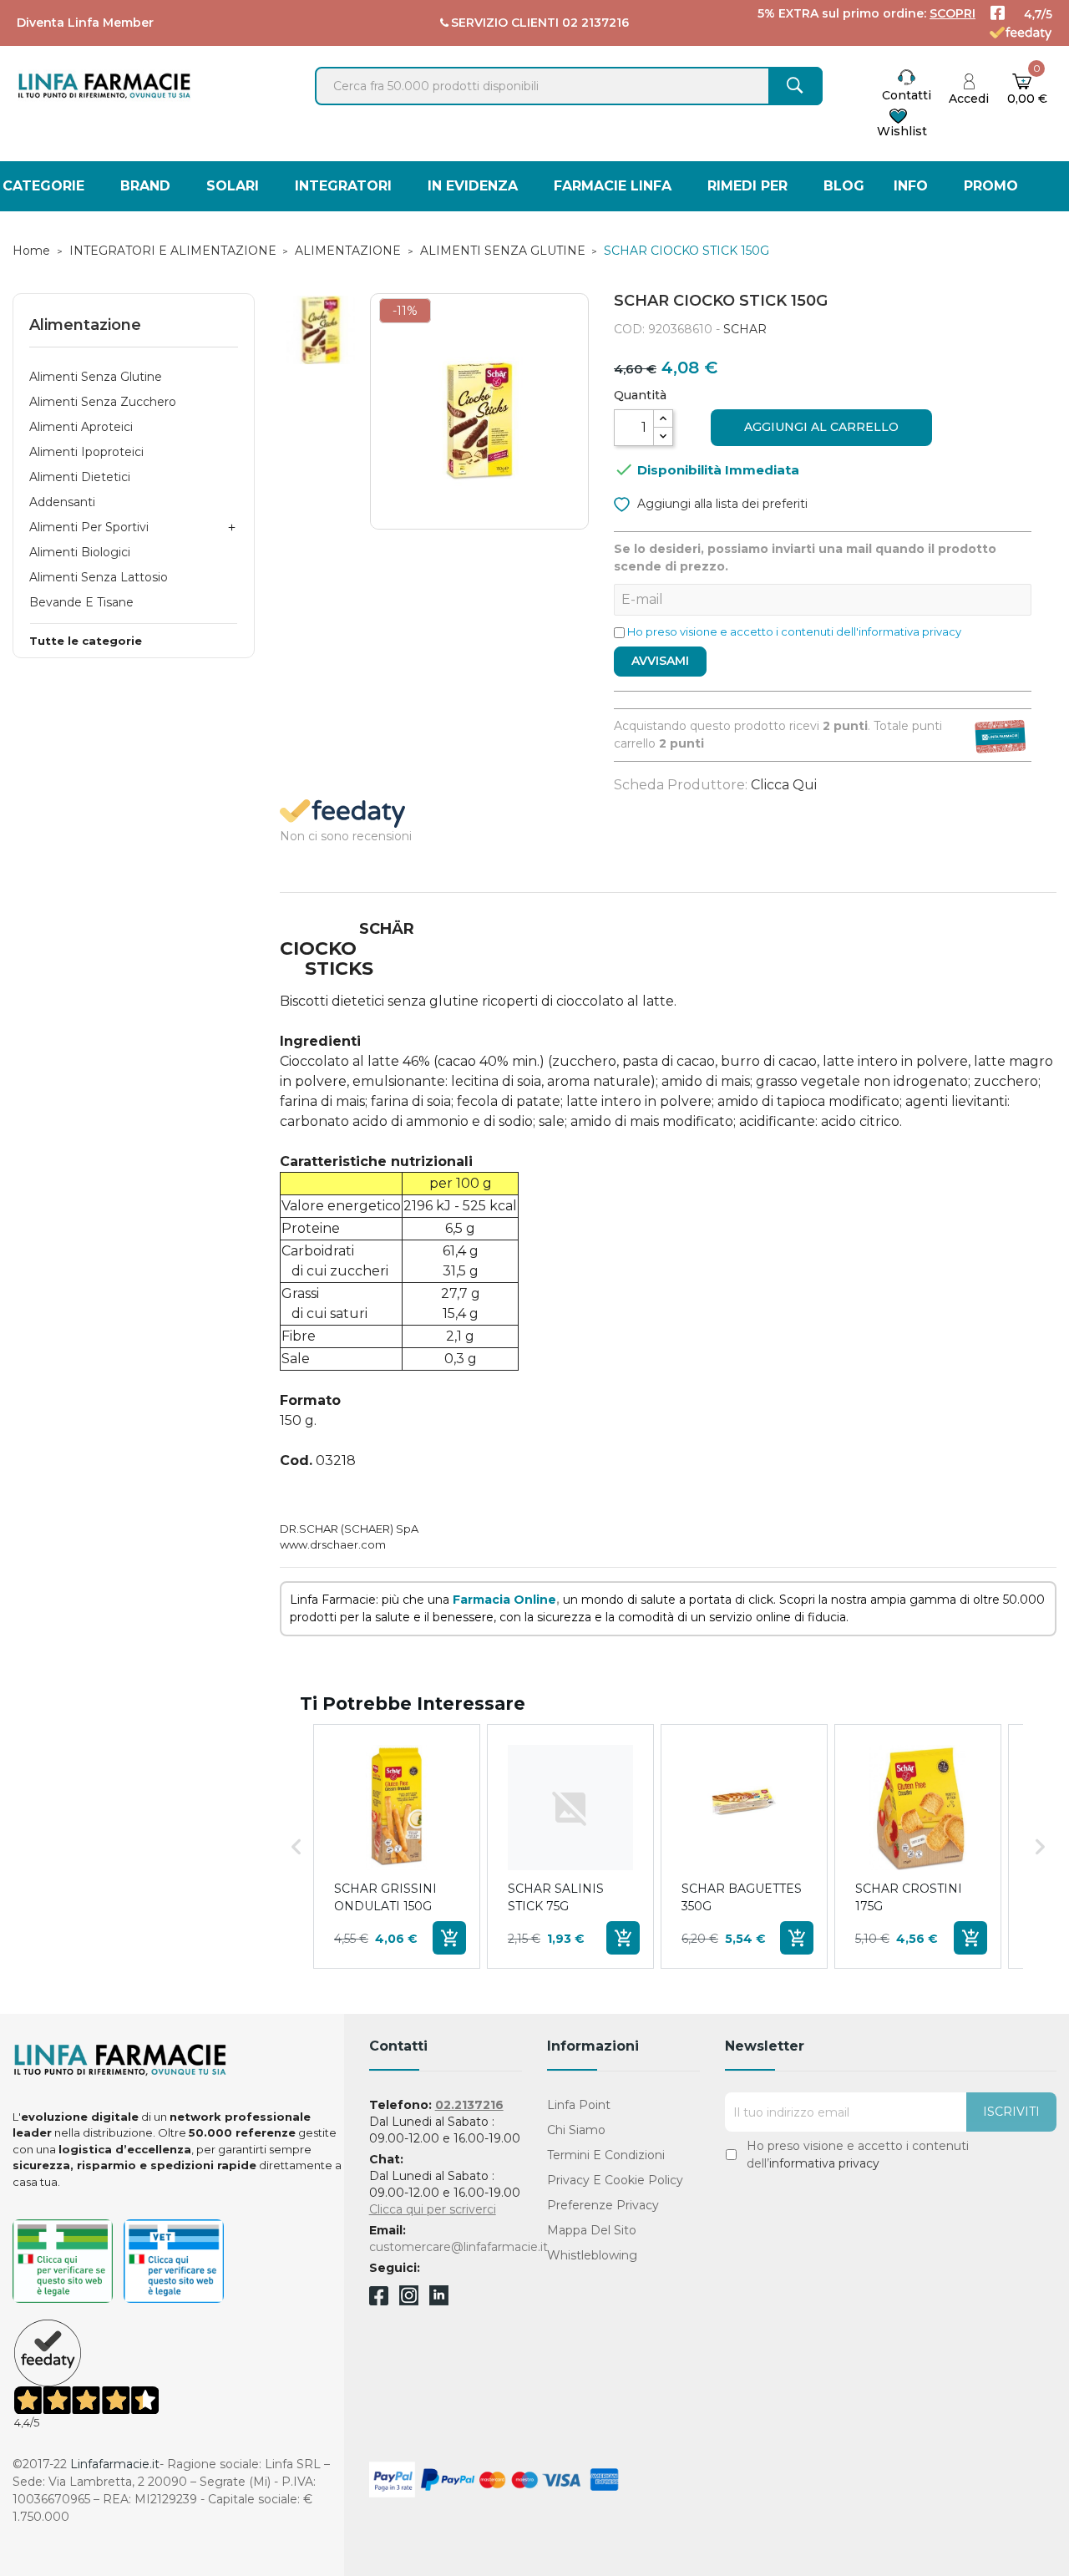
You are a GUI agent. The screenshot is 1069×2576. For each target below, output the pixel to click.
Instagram (409, 2301)
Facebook (379, 2299)
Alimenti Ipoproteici (86, 452)
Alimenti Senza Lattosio (99, 577)
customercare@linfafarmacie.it (459, 2247)
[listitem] (397, 1846)
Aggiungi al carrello (821, 427)
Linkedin (439, 2301)
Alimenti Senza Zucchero (103, 402)
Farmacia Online (504, 1600)
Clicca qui (784, 785)
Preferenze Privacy (603, 2205)
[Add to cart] (449, 1938)
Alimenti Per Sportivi (89, 527)
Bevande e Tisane (81, 602)
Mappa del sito (592, 2230)
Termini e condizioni (606, 2155)
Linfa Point (579, 2105)
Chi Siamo (576, 2130)
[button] (296, 1846)
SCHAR (745, 329)
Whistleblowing (592, 2255)
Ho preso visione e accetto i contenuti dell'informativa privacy (794, 631)
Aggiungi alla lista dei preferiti (721, 504)
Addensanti (62, 502)
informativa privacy (824, 2163)
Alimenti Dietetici (80, 477)
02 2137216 (595, 23)
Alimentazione (85, 325)
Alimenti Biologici (80, 552)
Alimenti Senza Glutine (96, 377)
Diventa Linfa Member (85, 23)
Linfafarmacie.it (115, 2464)
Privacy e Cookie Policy (615, 2180)
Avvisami (660, 661)
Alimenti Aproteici (81, 427)
